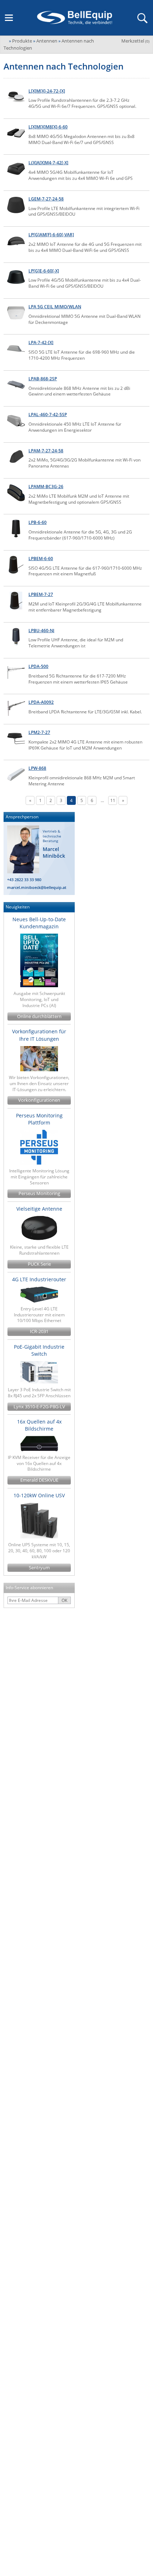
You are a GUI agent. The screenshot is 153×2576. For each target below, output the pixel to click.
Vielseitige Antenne (39, 1209)
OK (64, 1600)
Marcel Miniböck (54, 853)
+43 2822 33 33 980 (24, 880)
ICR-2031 (39, 1331)
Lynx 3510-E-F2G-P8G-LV (39, 1407)
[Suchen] (142, 18)
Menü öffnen (9, 18)
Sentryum (39, 1568)
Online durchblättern (39, 1016)
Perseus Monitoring (39, 1193)
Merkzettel (135, 41)
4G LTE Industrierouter (39, 1279)
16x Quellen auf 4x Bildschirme (39, 1425)
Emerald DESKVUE (39, 1480)
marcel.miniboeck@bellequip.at (37, 887)
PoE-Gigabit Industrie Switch (39, 1350)
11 (113, 800)
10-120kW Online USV (39, 1495)
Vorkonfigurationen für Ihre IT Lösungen (39, 1035)
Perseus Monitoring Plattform (39, 1119)
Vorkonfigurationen (39, 1100)
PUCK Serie (39, 1264)
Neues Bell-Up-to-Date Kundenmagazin (39, 923)
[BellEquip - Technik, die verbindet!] (74, 18)
